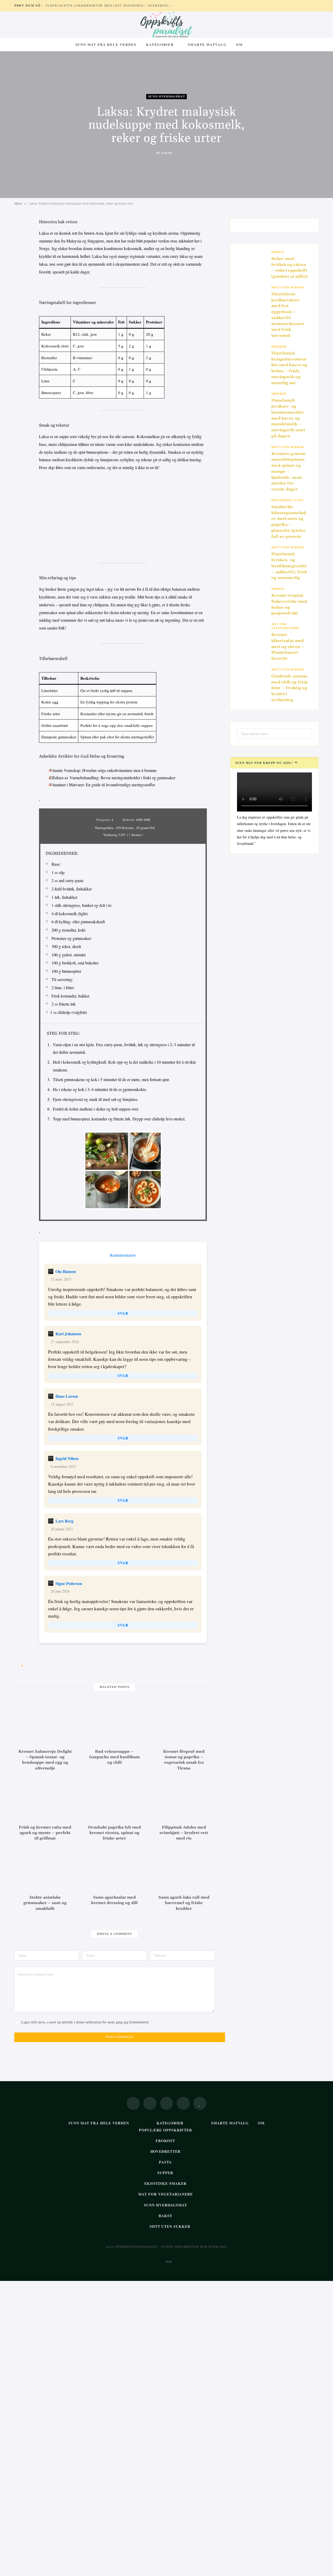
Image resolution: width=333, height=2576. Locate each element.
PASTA (165, 2162)
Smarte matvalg (207, 44)
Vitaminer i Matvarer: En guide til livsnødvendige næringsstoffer (102, 785)
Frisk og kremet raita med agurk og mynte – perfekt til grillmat (45, 1833)
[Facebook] (20, 238)
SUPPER (165, 2173)
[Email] (20, 278)
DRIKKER (279, 347)
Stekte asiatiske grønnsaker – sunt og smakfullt (45, 1903)
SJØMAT (278, 252)
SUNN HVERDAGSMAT (167, 96)
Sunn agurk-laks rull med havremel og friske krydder (184, 1903)
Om (239, 44)
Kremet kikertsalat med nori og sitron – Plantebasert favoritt (288, 647)
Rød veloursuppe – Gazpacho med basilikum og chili (114, 1757)
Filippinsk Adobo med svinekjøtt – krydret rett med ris (184, 1833)
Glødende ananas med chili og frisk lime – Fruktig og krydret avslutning (289, 688)
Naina (167, 153)
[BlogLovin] (200, 2103)
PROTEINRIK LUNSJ (287, 500)
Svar (123, 1313)
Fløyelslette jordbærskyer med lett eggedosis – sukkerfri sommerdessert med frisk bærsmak (111, 6)
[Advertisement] (123, 515)
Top (168, 2262)
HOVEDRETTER (166, 2151)
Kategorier (160, 44)
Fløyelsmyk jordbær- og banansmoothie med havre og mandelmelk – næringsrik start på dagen (288, 418)
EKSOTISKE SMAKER (165, 2183)
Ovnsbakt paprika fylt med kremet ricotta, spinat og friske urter (114, 1833)
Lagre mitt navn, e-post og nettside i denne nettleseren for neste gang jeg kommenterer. (85, 2022)
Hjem (18, 204)
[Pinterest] (20, 265)
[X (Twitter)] (150, 2103)
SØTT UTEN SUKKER (288, 288)
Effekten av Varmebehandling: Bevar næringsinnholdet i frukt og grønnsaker (112, 778)
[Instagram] (166, 2103)
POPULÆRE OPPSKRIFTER (166, 2130)
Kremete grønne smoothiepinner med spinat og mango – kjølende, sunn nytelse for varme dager (289, 472)
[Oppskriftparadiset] (166, 25)
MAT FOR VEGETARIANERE (285, 626)
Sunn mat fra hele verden (106, 44)
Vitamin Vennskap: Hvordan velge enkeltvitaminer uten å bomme (103, 770)
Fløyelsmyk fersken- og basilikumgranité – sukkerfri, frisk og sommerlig (289, 566)
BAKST (165, 2216)
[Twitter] (20, 252)
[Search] (252, 45)
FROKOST (165, 2141)
